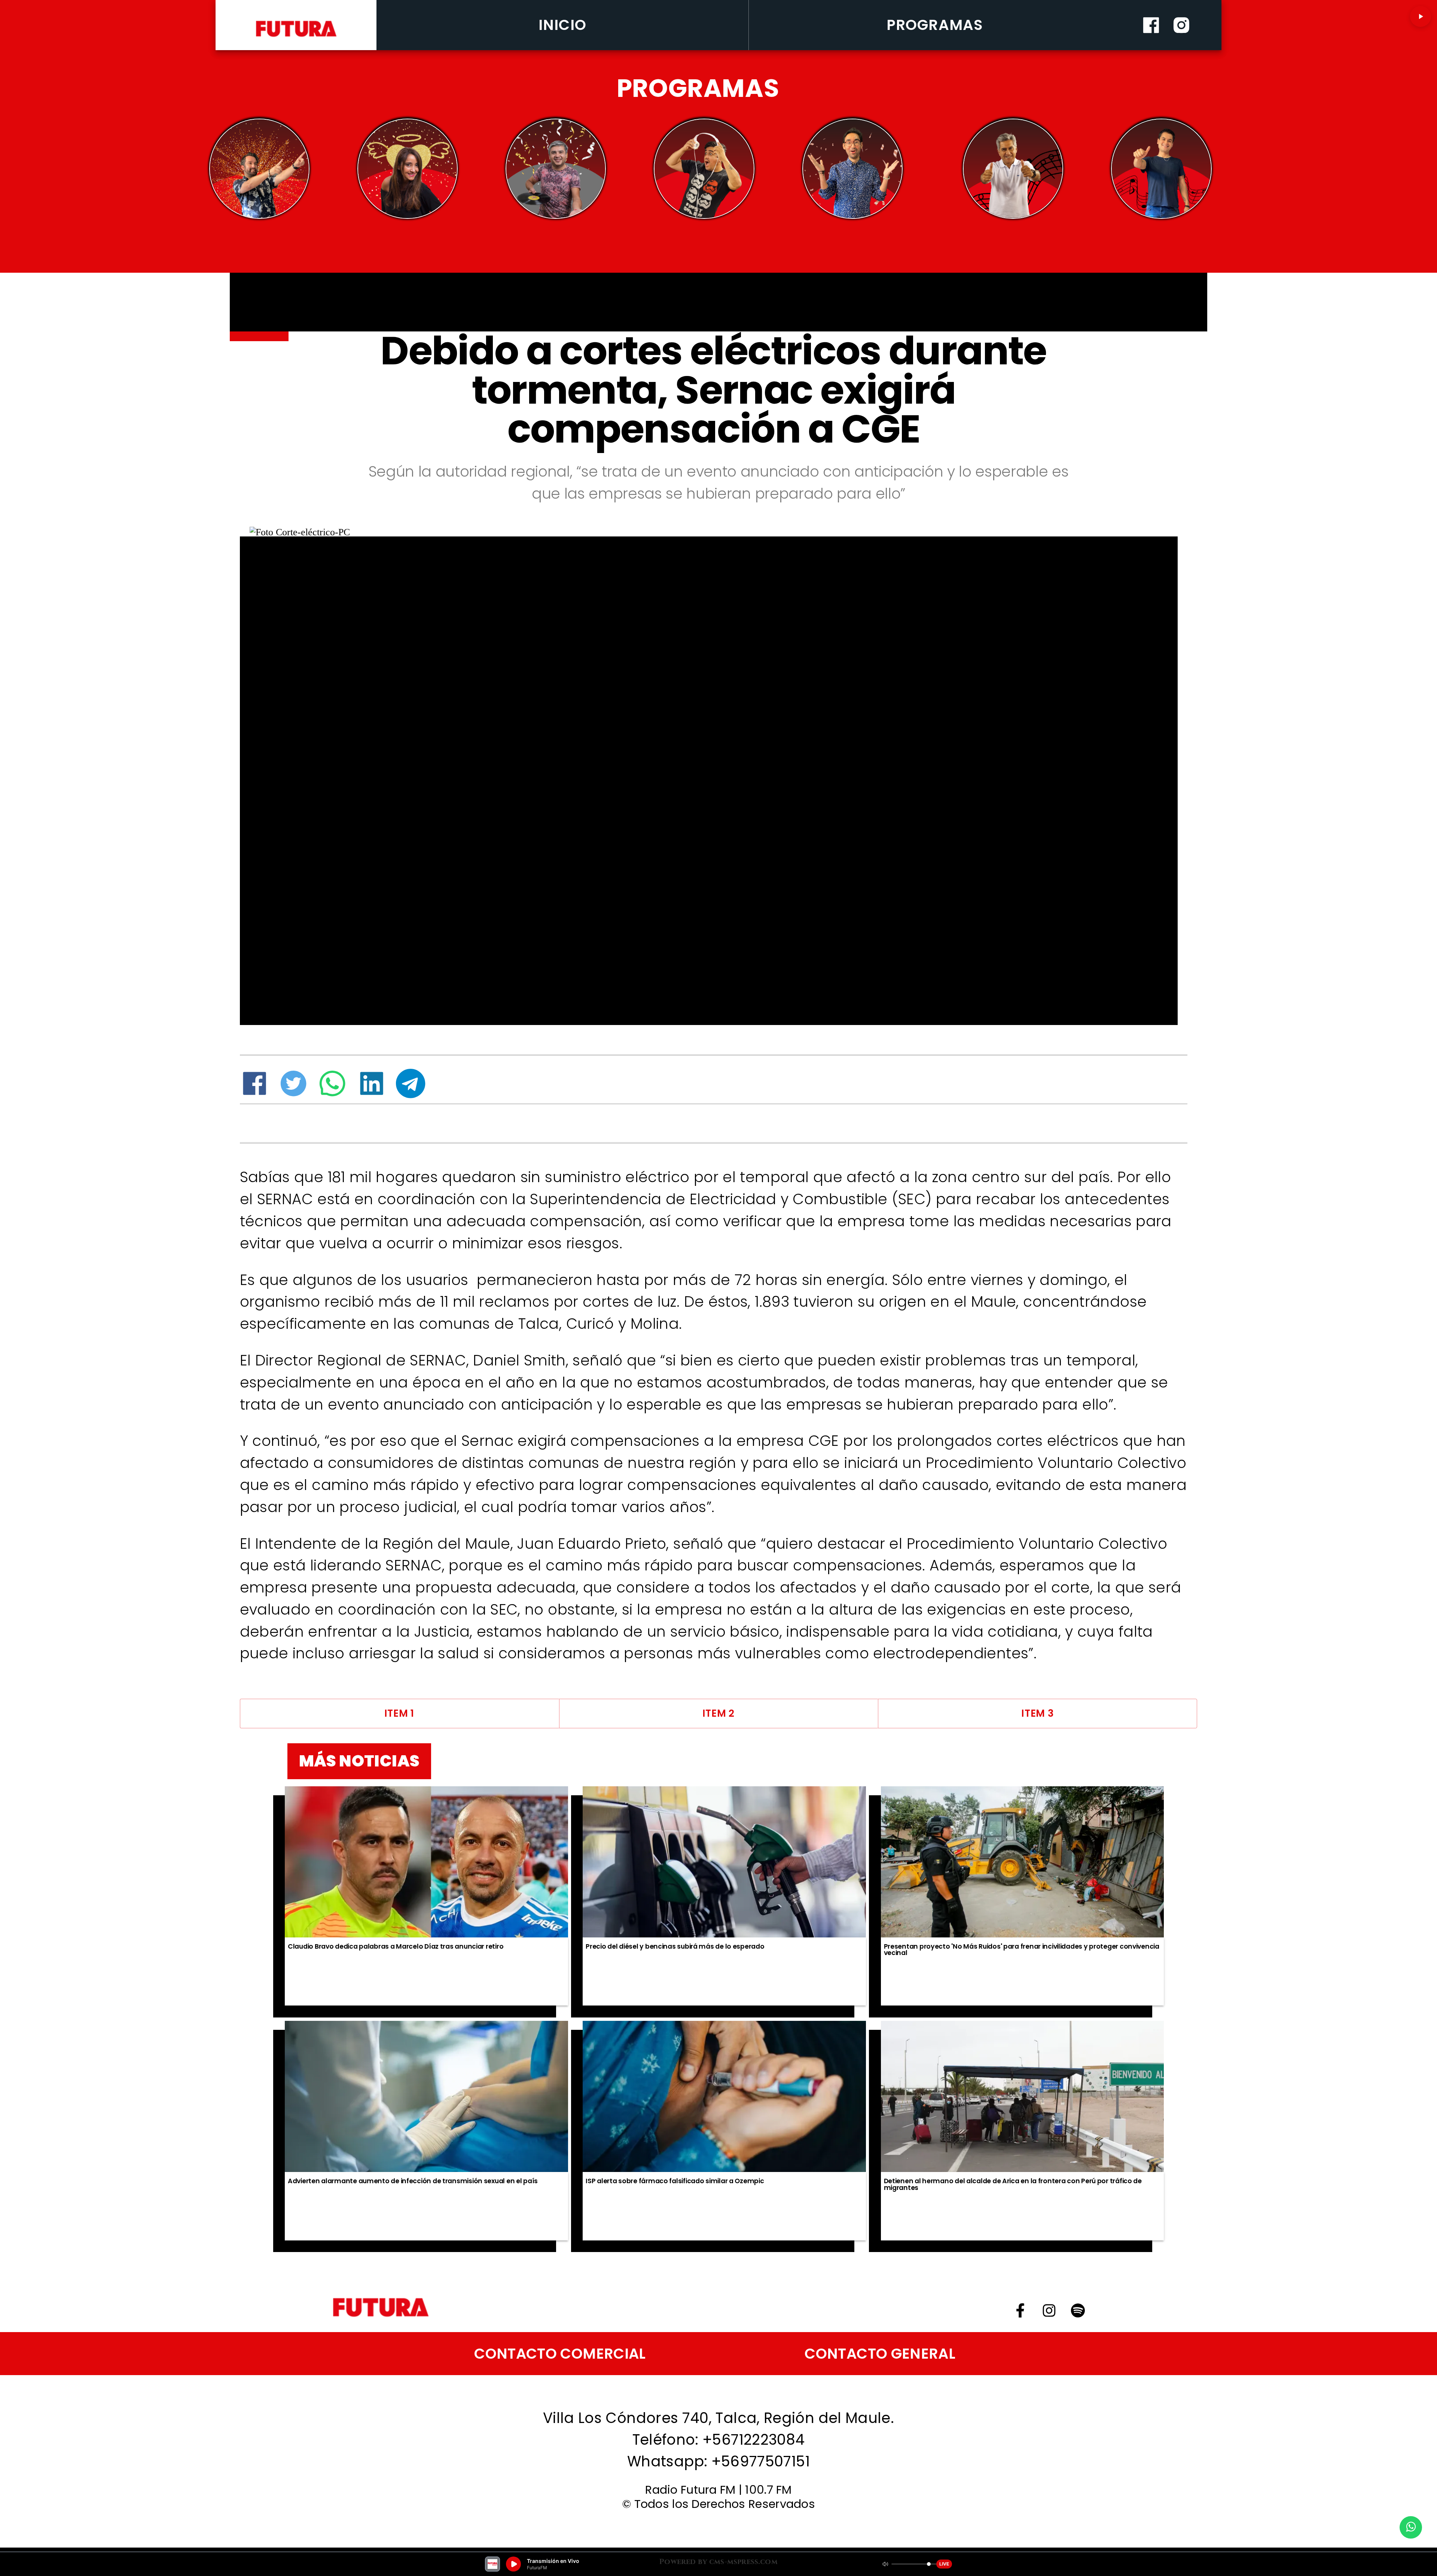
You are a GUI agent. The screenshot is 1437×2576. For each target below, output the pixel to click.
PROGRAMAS (935, 25)
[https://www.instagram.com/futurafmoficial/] (1181, 47)
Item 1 (399, 1713)
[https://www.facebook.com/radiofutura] (1151, 47)
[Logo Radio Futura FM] (296, 37)
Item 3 (1038, 1713)
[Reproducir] (1421, 16)
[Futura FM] (259, 169)
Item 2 (718, 1713)
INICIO (562, 25)
